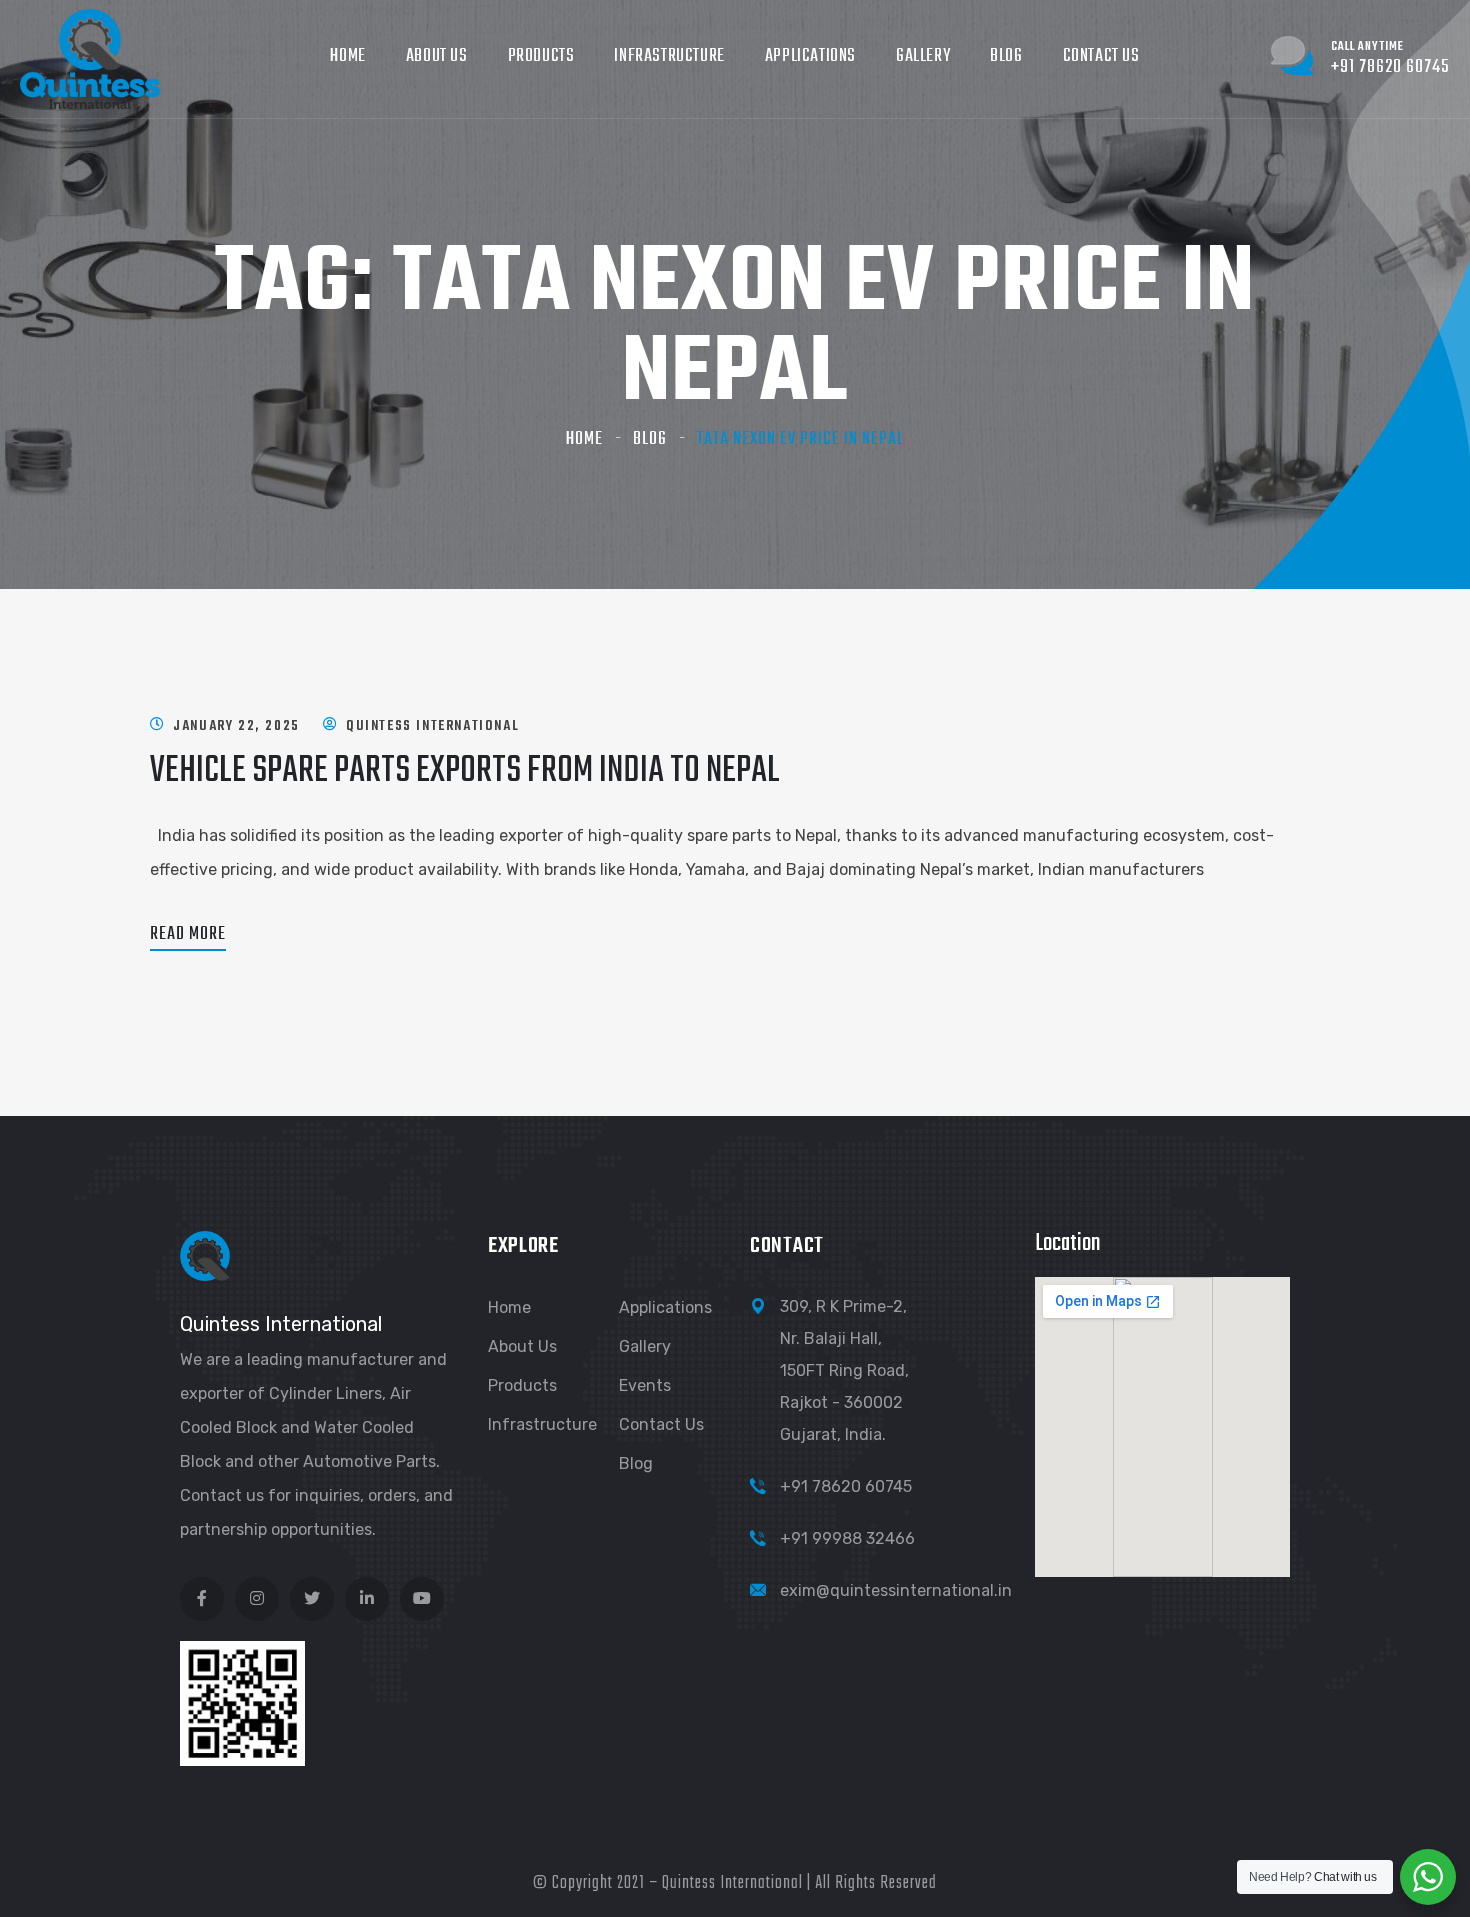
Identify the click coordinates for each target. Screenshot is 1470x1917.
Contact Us (1101, 56)
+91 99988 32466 (847, 1538)
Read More (188, 934)
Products (541, 56)
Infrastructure (669, 56)
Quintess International (432, 726)
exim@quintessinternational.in (896, 1590)
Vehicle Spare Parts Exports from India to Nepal (465, 771)
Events (645, 1385)
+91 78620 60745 (846, 1486)
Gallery (923, 56)
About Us (437, 56)
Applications (810, 56)
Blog (1006, 56)
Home (347, 56)
